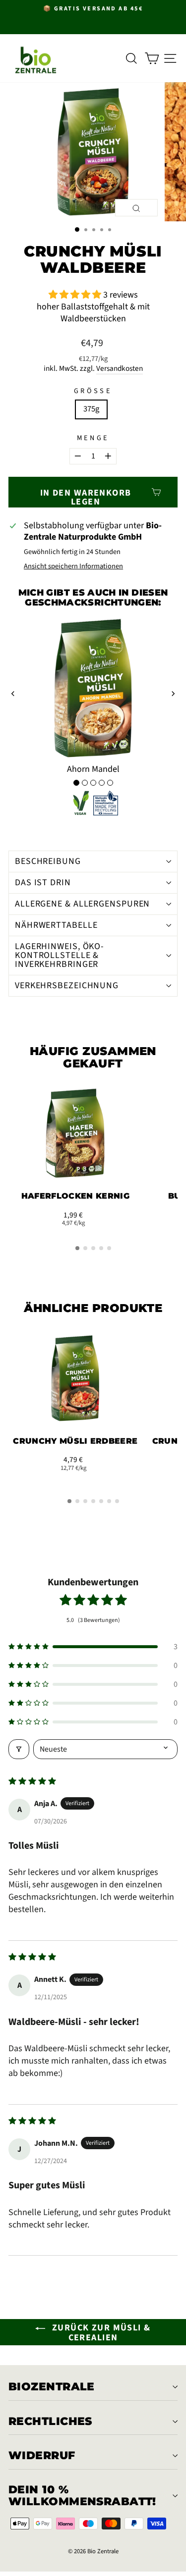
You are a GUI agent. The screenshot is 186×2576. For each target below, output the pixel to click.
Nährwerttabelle (56, 925)
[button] (76, 295)
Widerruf (42, 2455)
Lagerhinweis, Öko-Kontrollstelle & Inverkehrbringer (60, 955)
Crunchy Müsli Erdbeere (75, 1441)
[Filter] (19, 1749)
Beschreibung (48, 861)
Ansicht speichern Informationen (73, 567)
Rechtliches (50, 2421)
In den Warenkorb (75, 1169)
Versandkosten (120, 369)
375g (91, 409)
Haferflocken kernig (75, 1196)
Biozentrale (52, 2387)
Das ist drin (43, 883)
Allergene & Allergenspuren (82, 904)
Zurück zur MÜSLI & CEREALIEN (100, 2333)
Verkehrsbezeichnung (67, 985)
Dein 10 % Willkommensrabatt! (82, 2496)
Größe (93, 391)
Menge (93, 438)
